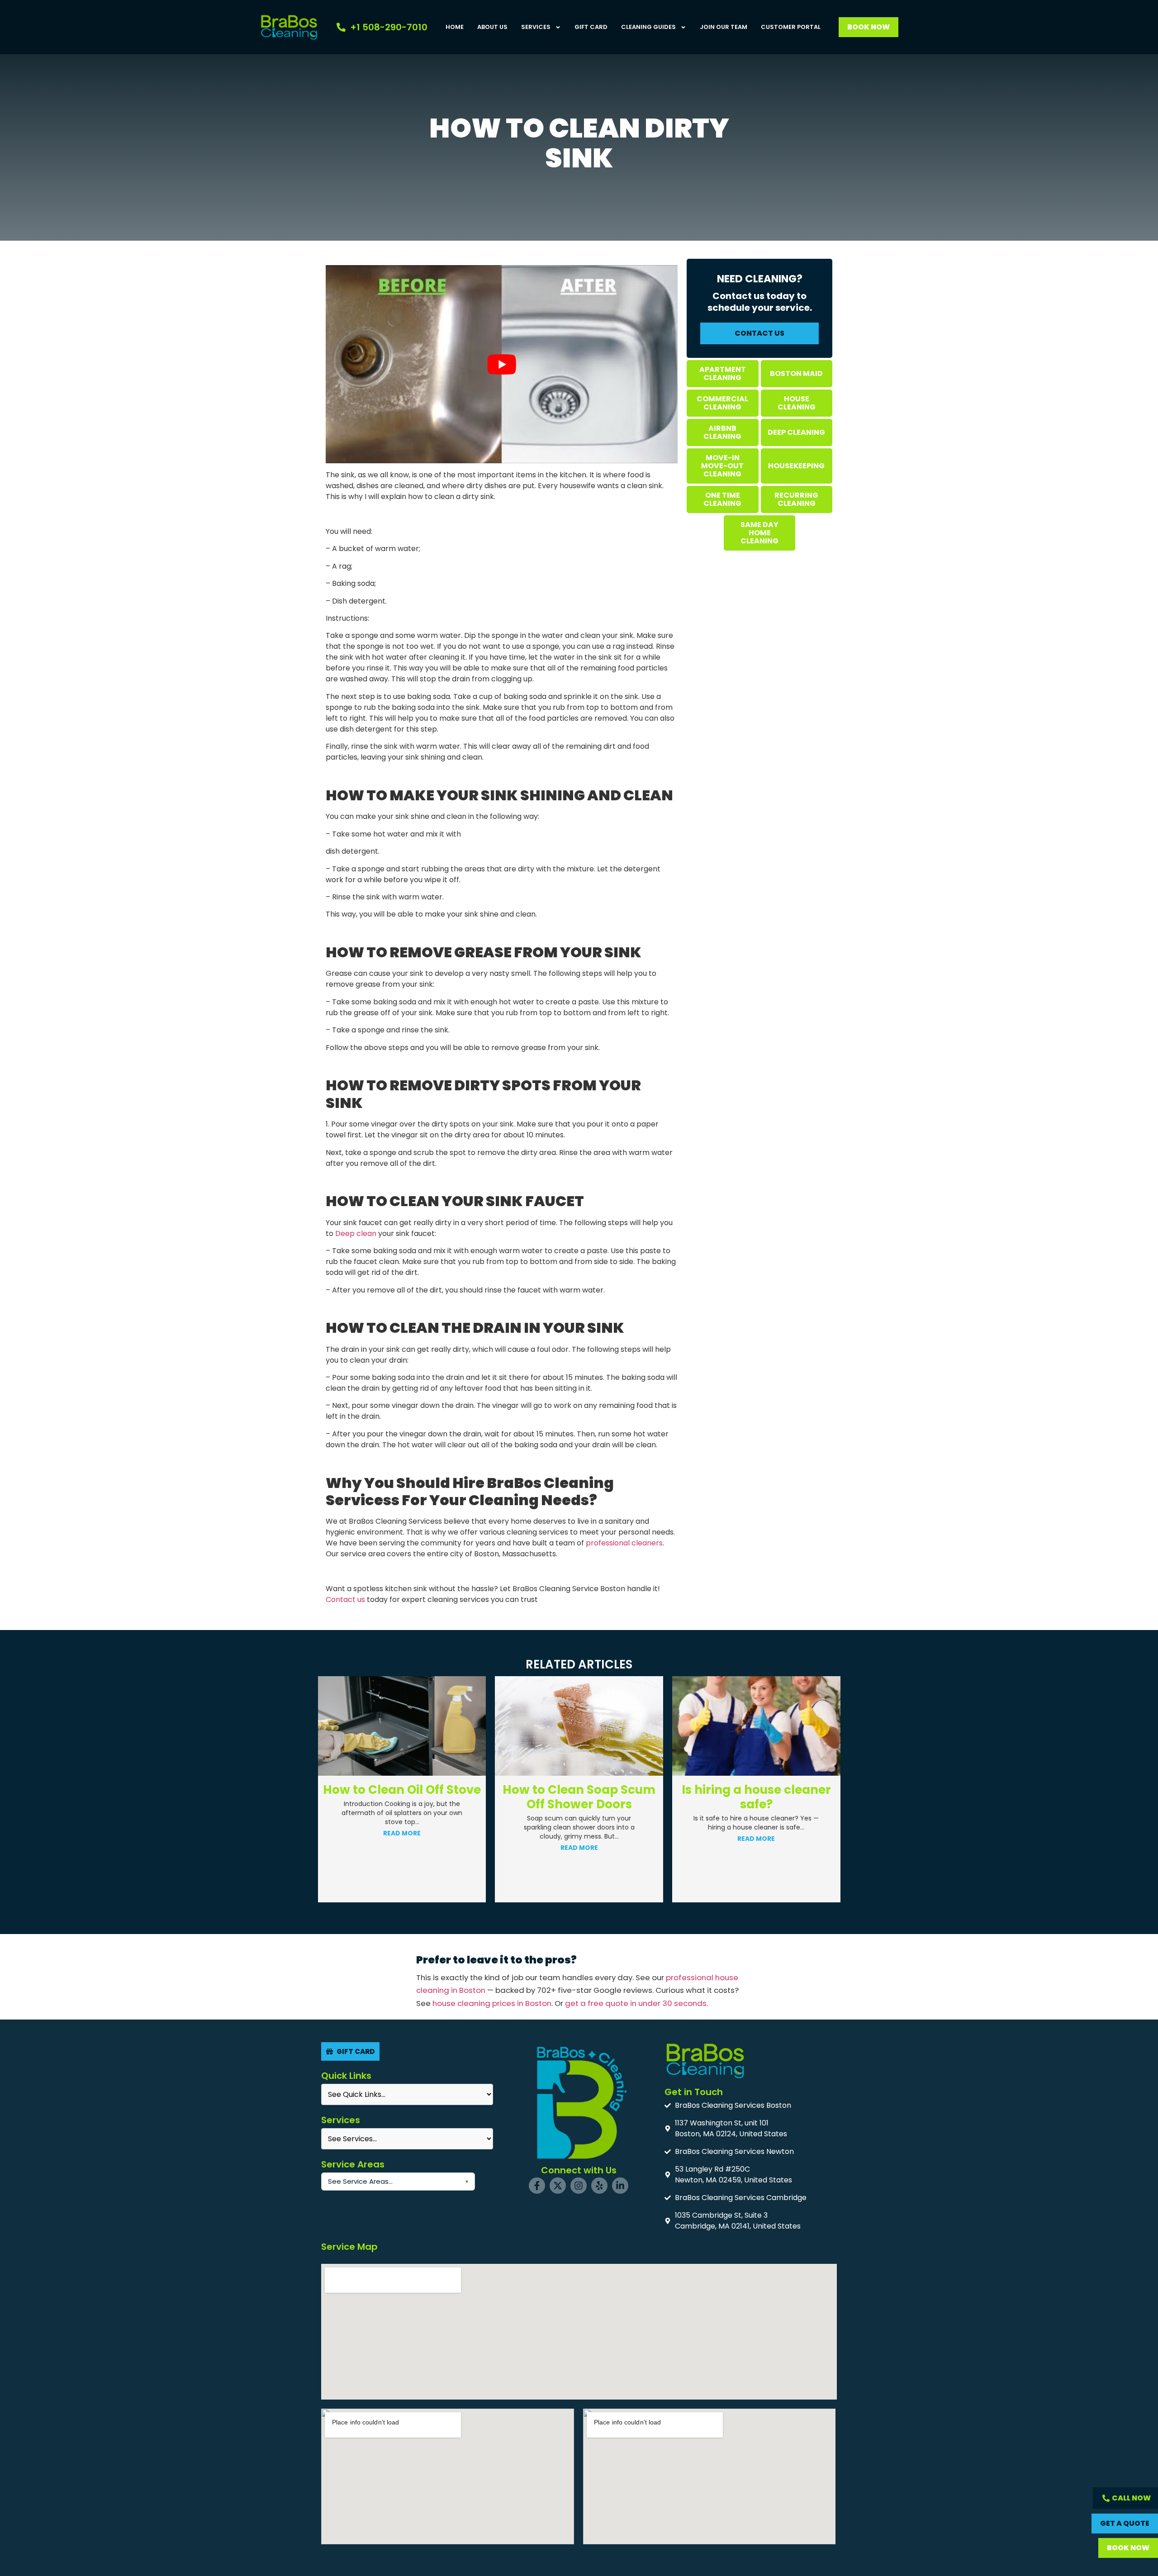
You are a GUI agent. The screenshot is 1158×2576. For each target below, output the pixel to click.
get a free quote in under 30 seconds (636, 2003)
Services (536, 27)
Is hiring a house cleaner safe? (579, 1797)
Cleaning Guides (648, 27)
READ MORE (402, 1848)
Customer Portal (791, 27)
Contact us (345, 1599)
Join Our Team (724, 27)
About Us (492, 27)
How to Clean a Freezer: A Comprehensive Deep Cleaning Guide (756, 1804)
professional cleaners (624, 1543)
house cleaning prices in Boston (492, 2003)
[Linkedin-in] (620, 2186)
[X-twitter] (558, 2186)
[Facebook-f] (537, 2186)
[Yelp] (599, 2186)
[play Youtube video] (502, 364)
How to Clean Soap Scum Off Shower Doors (402, 1797)
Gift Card (591, 27)
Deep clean (356, 1233)
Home (455, 27)
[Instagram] (579, 2186)
